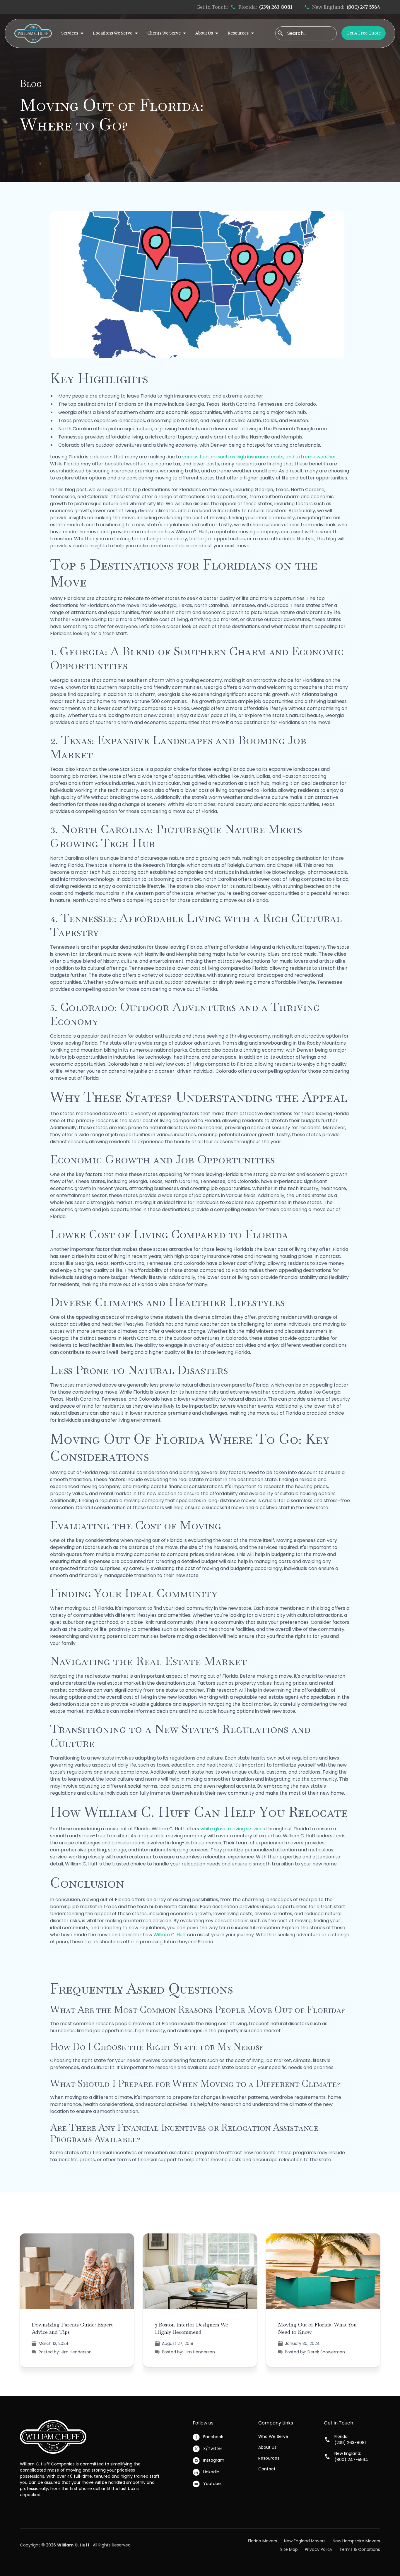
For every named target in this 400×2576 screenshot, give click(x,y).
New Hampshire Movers (356, 2541)
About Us (267, 2447)
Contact (267, 2469)
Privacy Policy (319, 2549)
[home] (33, 33)
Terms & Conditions (360, 2549)
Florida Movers (263, 2541)
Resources (269, 2458)
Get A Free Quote (364, 33)
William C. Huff (170, 1935)
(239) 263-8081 (276, 7)
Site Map (289, 2549)
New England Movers (305, 2541)
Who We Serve (273, 2436)
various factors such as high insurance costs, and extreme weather (259, 457)
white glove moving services (233, 1829)
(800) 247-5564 (363, 7)
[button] (72, 33)
